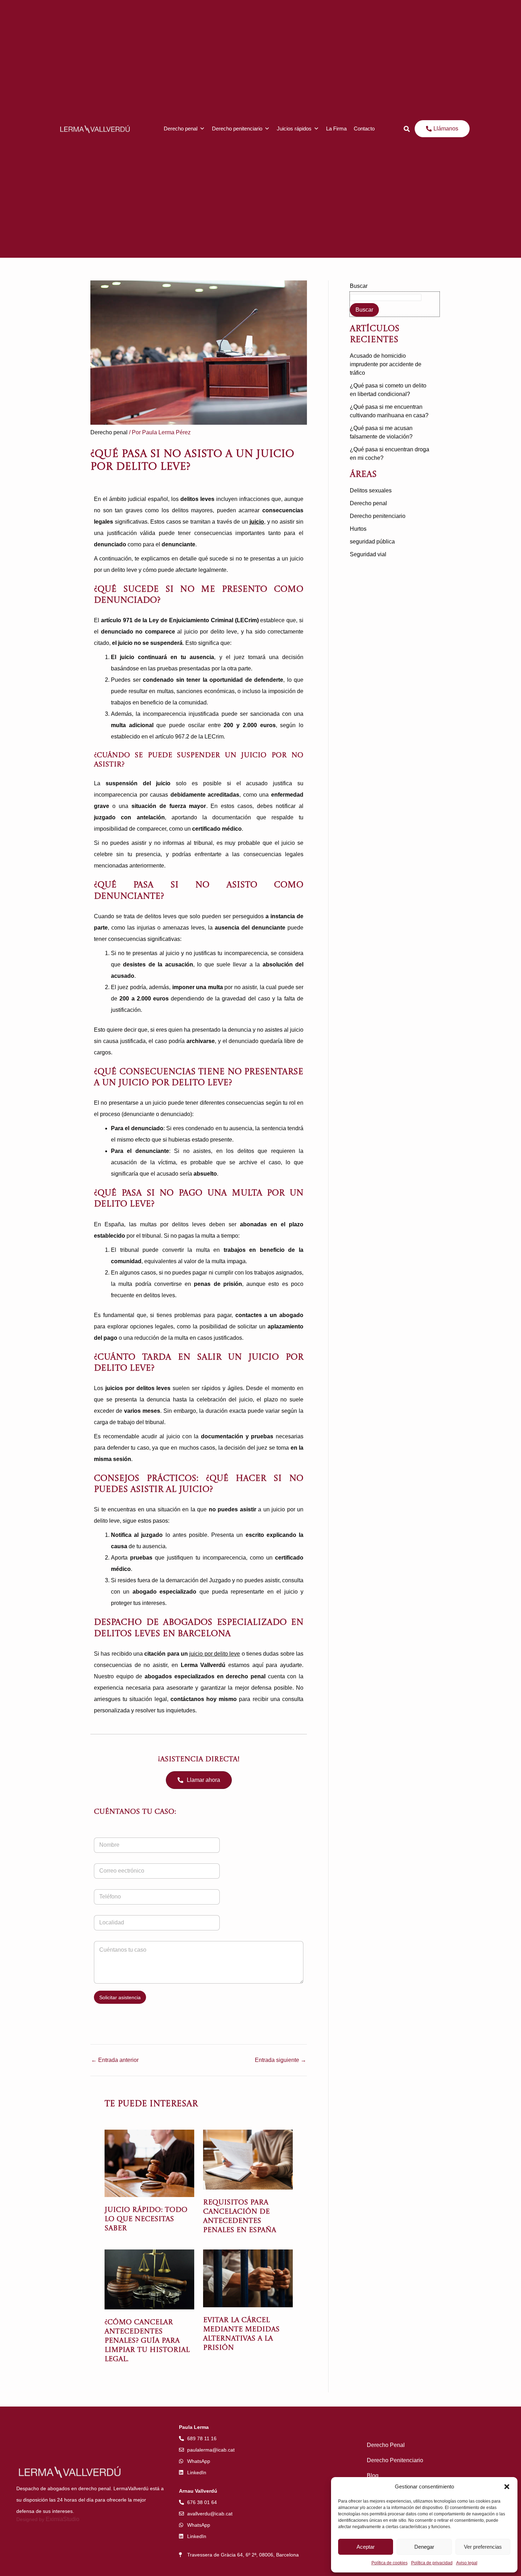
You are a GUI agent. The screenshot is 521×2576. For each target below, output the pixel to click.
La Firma (336, 129)
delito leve (107, 1521)
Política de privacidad (432, 2563)
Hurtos (358, 529)
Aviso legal (467, 2563)
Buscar (359, 286)
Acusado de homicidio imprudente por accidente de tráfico (386, 364)
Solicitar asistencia (120, 1997)
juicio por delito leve (215, 1654)
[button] (507, 2487)
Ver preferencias (483, 2547)
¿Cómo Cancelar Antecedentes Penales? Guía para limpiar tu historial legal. (147, 2341)
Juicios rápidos (294, 129)
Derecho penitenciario (237, 129)
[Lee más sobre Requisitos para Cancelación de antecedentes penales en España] (248, 2159)
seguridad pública (372, 542)
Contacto (364, 129)
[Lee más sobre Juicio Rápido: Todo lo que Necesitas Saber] (149, 2163)
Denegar (424, 2547)
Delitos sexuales (371, 490)
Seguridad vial (368, 554)
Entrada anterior (115, 2060)
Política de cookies (390, 2563)
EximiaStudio (63, 2519)
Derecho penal (181, 129)
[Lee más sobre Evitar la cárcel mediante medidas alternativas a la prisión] (248, 2278)
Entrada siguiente (281, 2060)
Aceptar (366, 2547)
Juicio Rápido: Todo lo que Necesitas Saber (146, 2219)
